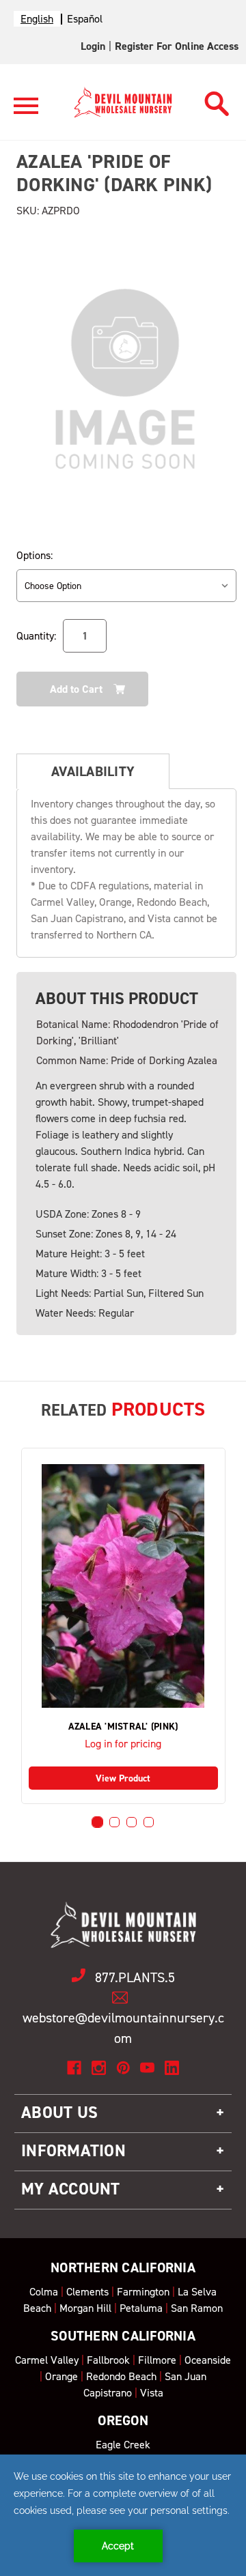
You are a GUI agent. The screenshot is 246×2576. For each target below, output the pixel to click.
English (37, 19)
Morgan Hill (85, 2308)
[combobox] (37, 19)
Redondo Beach (121, 2376)
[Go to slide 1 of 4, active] (97, 1822)
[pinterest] (123, 2068)
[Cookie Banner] (123, 2515)
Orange (61, 2376)
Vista (152, 2393)
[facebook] (74, 2068)
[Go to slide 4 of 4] (149, 1822)
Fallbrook (108, 2360)
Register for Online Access (177, 46)
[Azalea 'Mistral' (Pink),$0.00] (123, 1586)
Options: (35, 555)
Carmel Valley (47, 2360)
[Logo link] (26, 112)
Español (85, 19)
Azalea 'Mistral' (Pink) (123, 1727)
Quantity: (36, 636)
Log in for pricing (123, 1744)
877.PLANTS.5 (135, 1977)
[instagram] (99, 2068)
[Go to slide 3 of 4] (132, 1822)
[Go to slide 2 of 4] (114, 1822)
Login (93, 46)
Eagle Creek (123, 2445)
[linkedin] (172, 2068)
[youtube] (147, 2068)
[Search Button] (217, 100)
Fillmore (157, 2360)
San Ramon (197, 2308)
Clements (87, 2292)
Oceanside (208, 2360)
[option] (85, 19)
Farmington (143, 2292)
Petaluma (141, 2308)
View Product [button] (123, 1778)
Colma (44, 2292)
